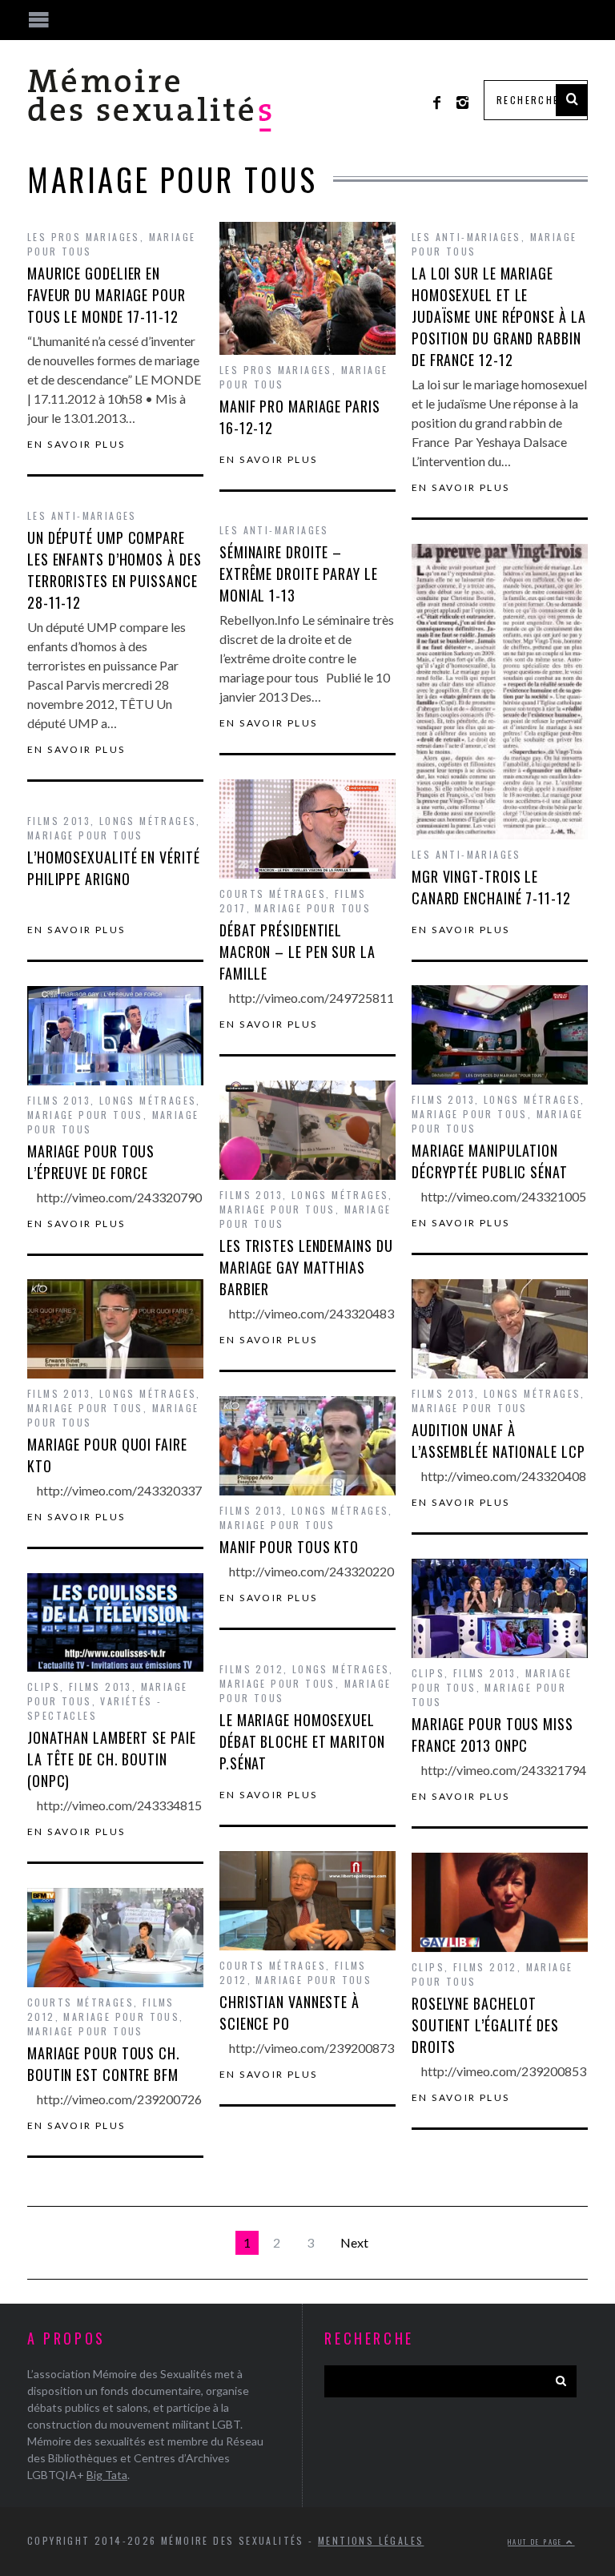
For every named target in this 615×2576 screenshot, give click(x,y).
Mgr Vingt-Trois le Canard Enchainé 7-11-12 (491, 887)
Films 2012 (251, 1669)
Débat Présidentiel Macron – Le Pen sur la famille (297, 952)
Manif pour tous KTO (289, 1547)
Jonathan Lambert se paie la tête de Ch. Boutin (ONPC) (112, 1759)
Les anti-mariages (466, 237)
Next (354, 2242)
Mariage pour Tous (85, 1408)
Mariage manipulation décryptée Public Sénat (490, 1161)
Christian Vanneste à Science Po (289, 2012)
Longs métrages (148, 821)
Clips (428, 1673)
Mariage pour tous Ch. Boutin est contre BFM (104, 2064)
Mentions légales (371, 2540)
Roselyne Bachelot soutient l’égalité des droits (485, 2025)
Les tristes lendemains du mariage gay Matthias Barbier (306, 1267)
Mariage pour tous (313, 908)
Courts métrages (273, 894)
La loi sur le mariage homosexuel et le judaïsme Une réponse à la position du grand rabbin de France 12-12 (499, 316)
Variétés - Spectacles (94, 1708)
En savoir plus (76, 445)
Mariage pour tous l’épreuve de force (91, 1162)
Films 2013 (59, 821)
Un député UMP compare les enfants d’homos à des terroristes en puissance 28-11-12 (115, 570)
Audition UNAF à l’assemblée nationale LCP (498, 1441)
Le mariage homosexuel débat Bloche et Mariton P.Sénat (302, 1741)
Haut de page (537, 2542)
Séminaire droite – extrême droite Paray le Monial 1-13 (299, 574)
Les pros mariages (84, 237)
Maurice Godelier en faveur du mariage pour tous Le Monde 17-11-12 (107, 295)
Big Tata (107, 2475)
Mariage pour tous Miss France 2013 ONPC (492, 1735)
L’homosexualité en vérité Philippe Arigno (114, 868)
